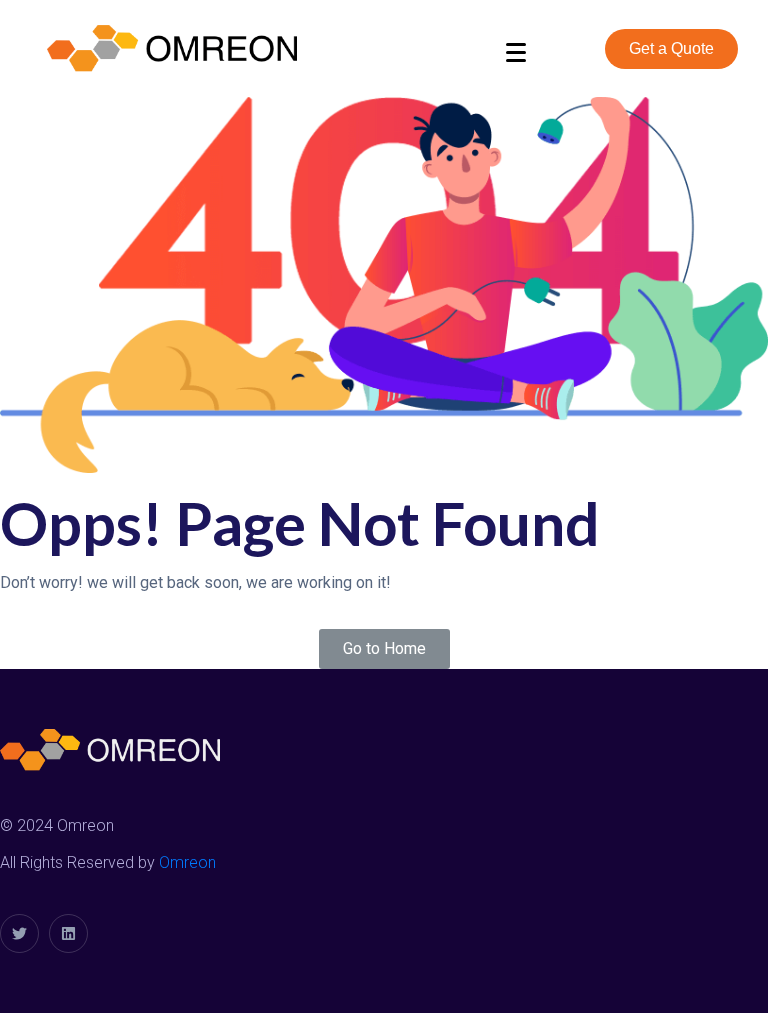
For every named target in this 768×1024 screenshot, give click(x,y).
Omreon (187, 862)
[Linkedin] (68, 933)
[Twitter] (19, 933)
